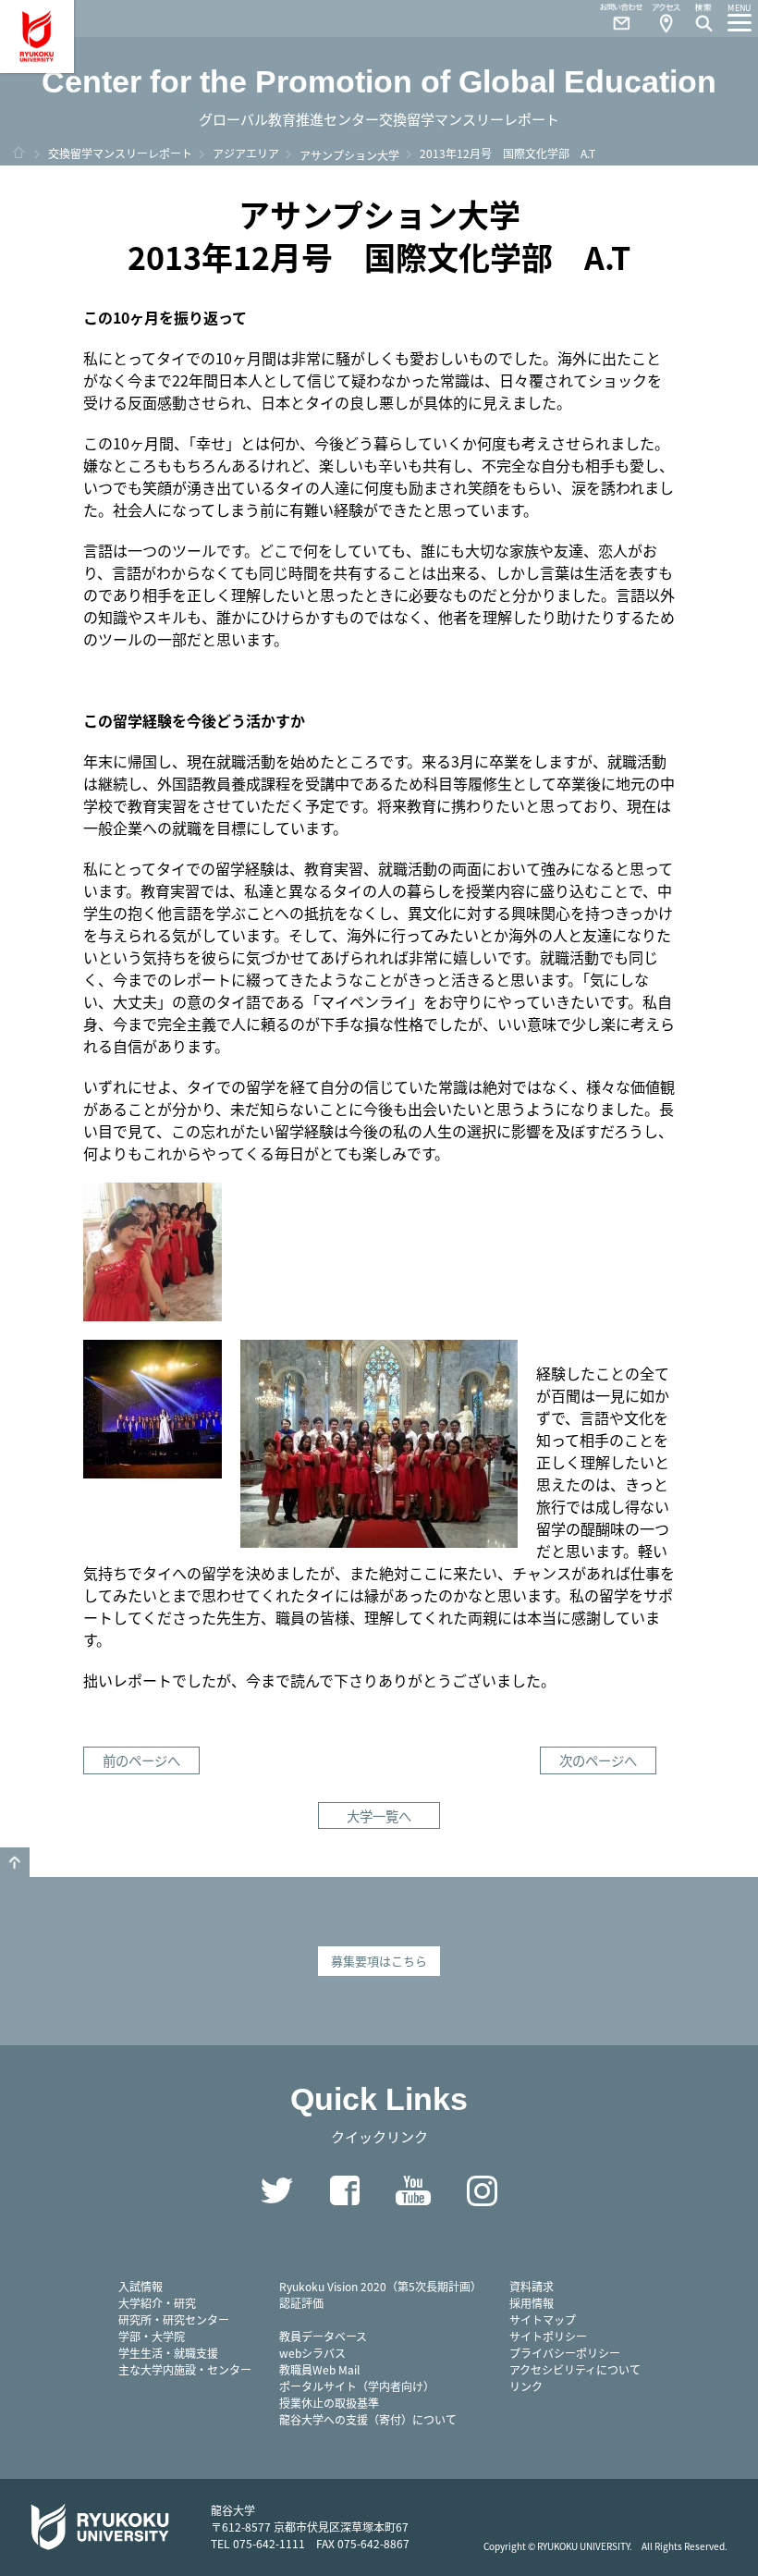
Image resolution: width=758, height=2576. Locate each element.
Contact (614, 18)
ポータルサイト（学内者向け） (357, 2386)
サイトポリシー (548, 2336)
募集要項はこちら (379, 1961)
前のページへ (141, 1760)
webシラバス (312, 2353)
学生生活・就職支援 (168, 2353)
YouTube (413, 2190)
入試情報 (141, 2286)
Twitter (276, 2190)
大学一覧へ (379, 1815)
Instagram (482, 2190)
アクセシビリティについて (575, 2369)
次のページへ (598, 1760)
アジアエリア (246, 153)
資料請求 (532, 2286)
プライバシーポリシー (565, 2353)
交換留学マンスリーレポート (120, 153)
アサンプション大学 (349, 155)
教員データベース (323, 2336)
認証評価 (301, 2303)
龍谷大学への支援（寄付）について (368, 2419)
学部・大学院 (152, 2336)
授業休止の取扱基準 (329, 2403)
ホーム (18, 153)
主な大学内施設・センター (185, 2369)
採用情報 (532, 2303)
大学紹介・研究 (157, 2303)
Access (666, 18)
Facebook (345, 2190)
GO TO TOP (15, 1862)
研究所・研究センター (174, 2319)
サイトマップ (543, 2319)
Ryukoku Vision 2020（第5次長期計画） (380, 2286)
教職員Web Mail (319, 2369)
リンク (526, 2386)
